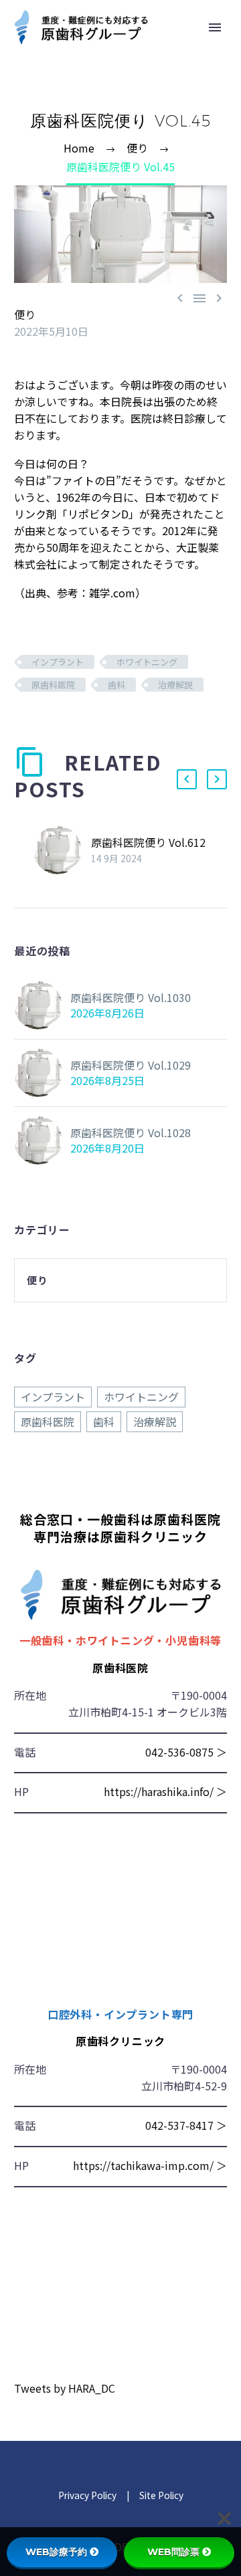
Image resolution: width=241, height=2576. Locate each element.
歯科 (116, 685)
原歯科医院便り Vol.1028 (131, 1132)
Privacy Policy (87, 2495)
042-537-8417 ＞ (186, 2125)
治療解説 (175, 685)
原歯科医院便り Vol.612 (148, 842)
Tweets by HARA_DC (65, 2388)
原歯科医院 (53, 685)
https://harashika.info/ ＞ (165, 1791)
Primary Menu (215, 27)
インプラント (58, 662)
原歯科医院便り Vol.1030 (131, 997)
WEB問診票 (173, 2552)
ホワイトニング (147, 662)
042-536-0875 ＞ (186, 1752)
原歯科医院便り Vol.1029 (131, 1065)
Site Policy (160, 2495)
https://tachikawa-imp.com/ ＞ (150, 2165)
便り (25, 314)
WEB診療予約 (56, 2552)
